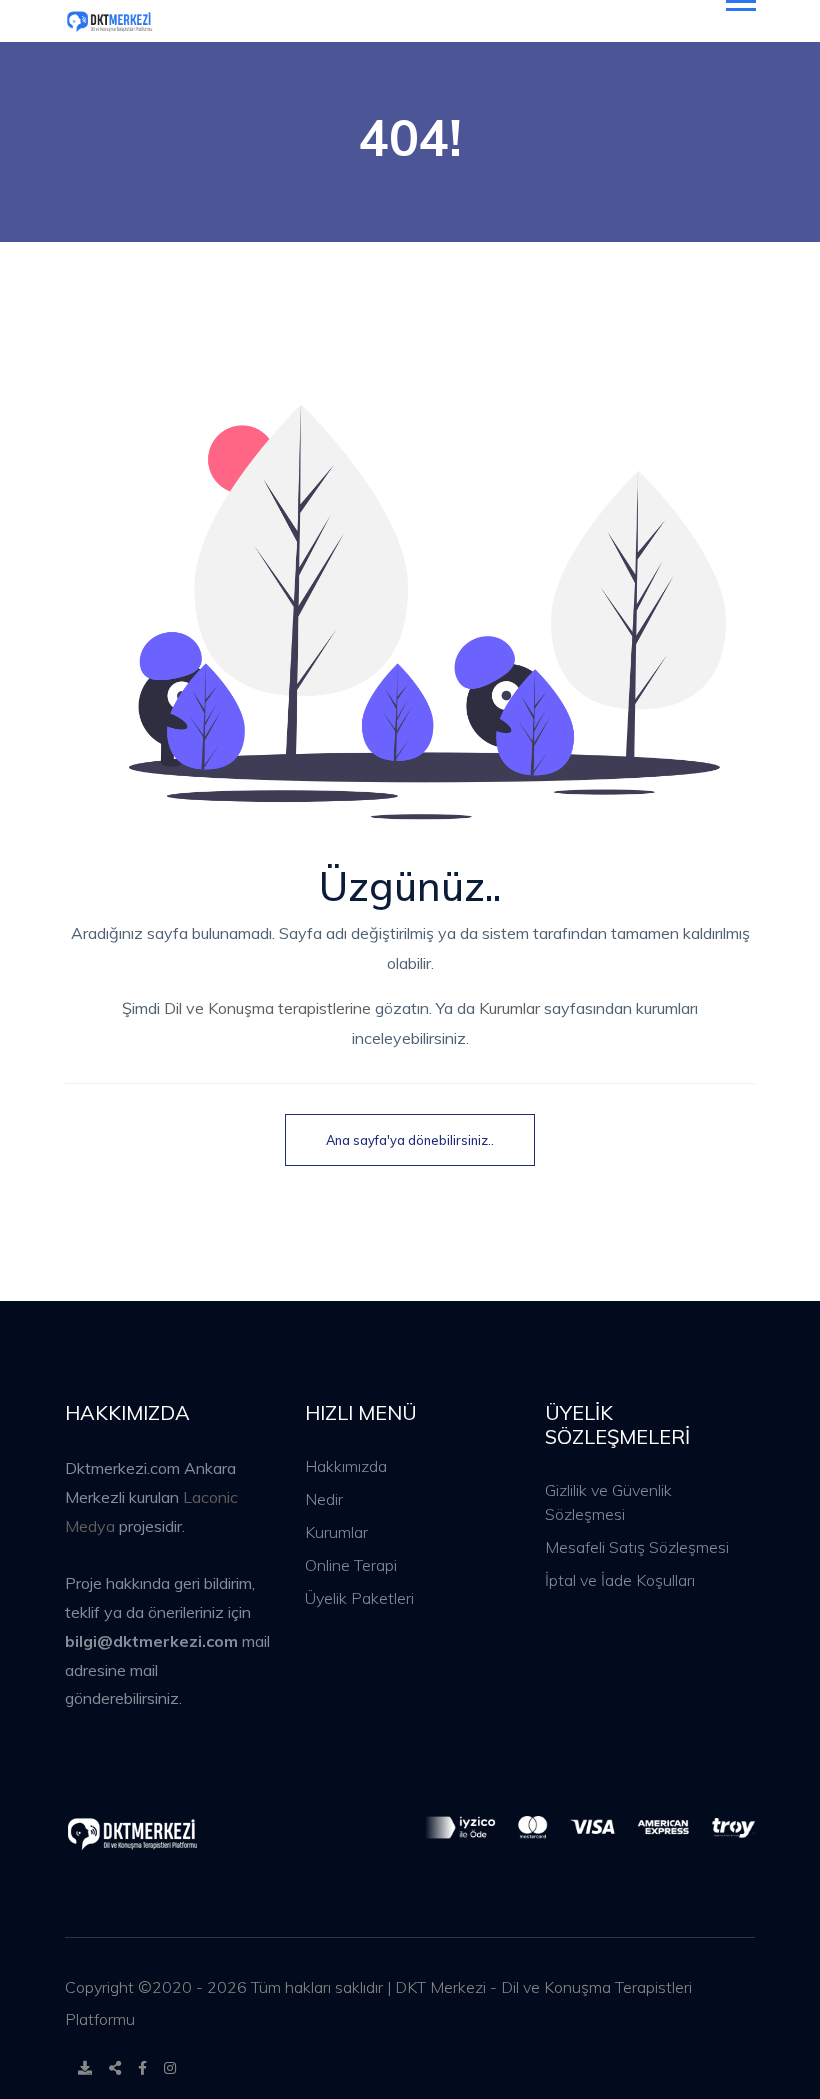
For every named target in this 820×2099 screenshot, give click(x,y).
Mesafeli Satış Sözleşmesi (637, 1547)
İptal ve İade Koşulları (620, 1580)
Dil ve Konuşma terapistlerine (267, 1008)
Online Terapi (351, 1565)
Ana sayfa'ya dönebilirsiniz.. (410, 1140)
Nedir (324, 1499)
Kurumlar (509, 1008)
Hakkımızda (346, 1466)
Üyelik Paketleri (359, 1598)
